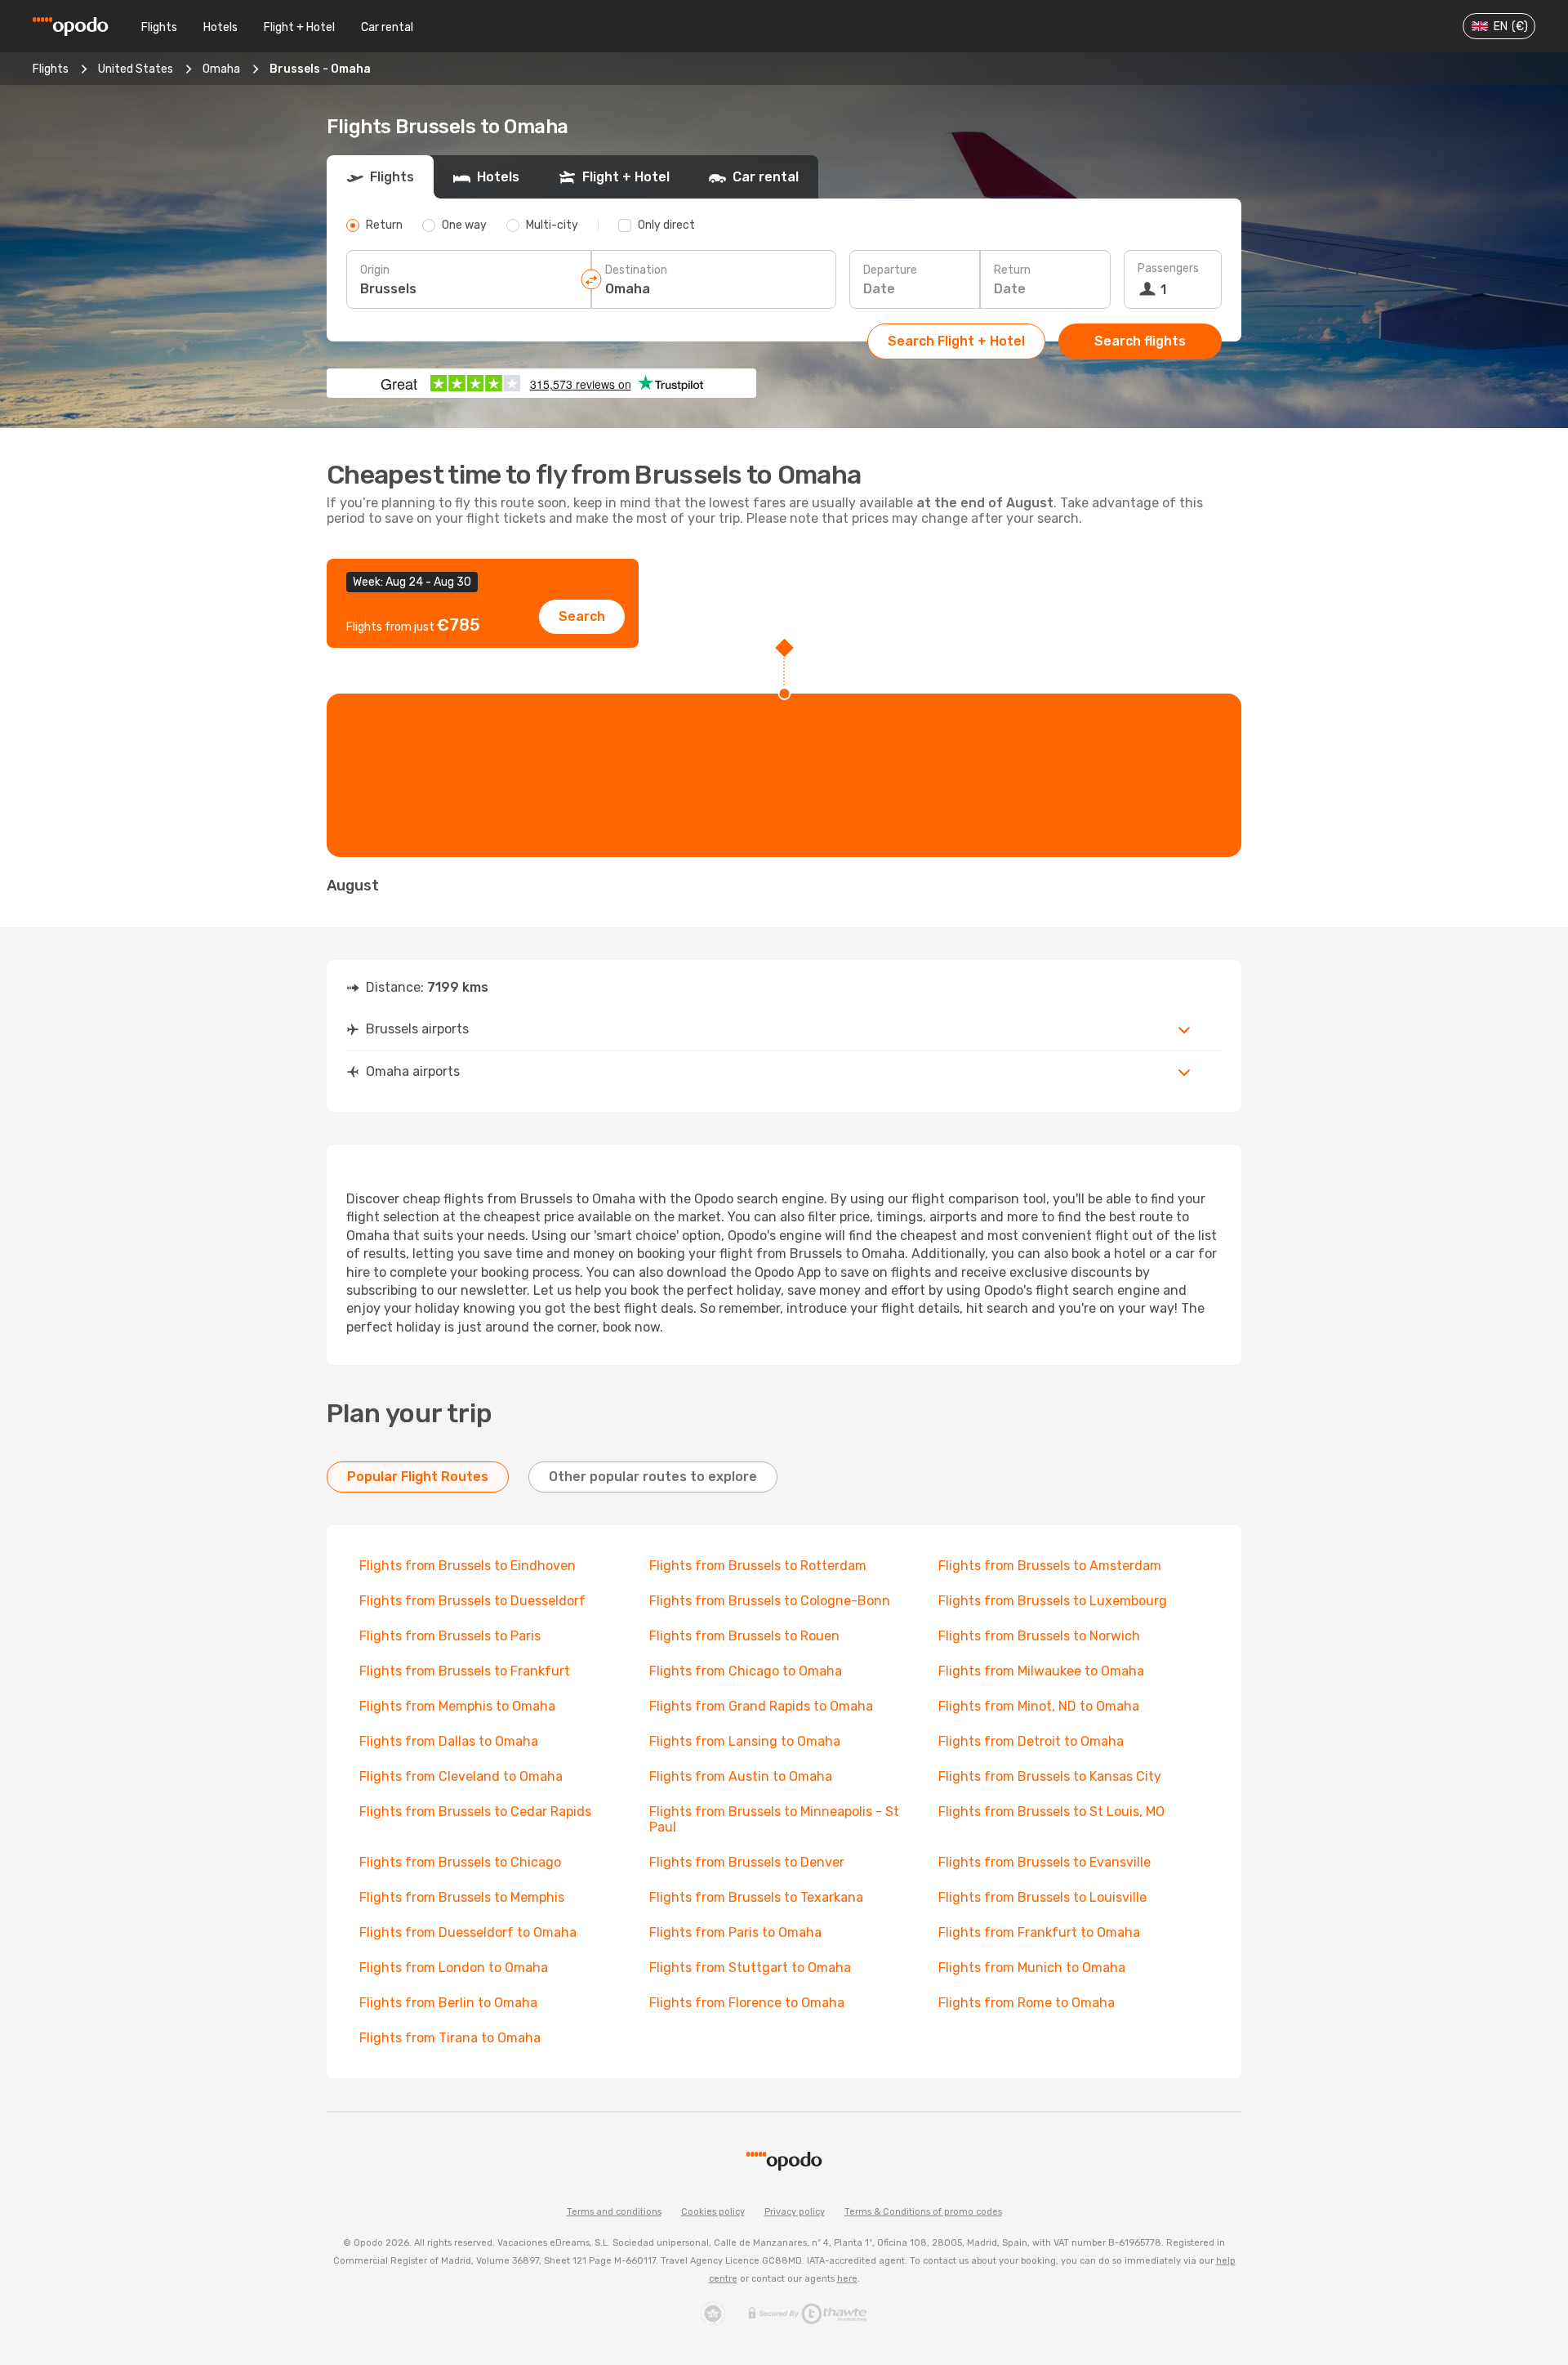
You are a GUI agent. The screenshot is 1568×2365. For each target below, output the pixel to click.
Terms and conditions (614, 2212)
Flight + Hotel (299, 27)
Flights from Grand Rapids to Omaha (761, 1706)
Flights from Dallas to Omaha (449, 1741)
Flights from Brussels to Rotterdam (758, 1566)
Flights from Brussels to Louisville (1042, 1897)
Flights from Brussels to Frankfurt (465, 1671)
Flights (159, 27)
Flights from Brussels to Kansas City (1050, 1776)
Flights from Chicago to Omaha (746, 1671)
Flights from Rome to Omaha (1027, 2003)
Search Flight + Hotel (956, 341)
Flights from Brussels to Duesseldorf (472, 1601)
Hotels (220, 27)
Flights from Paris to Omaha (735, 1932)
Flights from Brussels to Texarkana (756, 1897)
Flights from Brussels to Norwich (1039, 1636)
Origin (375, 270)
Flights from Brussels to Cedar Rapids (475, 1812)
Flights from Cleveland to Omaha (461, 1776)
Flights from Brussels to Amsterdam (1050, 1566)
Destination (636, 270)
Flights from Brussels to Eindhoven (468, 1566)
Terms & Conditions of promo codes (923, 2212)
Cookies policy (713, 2212)
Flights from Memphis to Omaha (457, 1706)
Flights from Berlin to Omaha (448, 2003)
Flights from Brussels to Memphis (462, 1897)
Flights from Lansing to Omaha (745, 1741)
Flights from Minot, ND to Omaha (1039, 1706)
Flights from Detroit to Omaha (1031, 1741)
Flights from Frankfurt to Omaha (1039, 1932)
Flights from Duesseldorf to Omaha (468, 1932)
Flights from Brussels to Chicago (460, 1862)
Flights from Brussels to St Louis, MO (1051, 1812)
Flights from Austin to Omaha (741, 1776)
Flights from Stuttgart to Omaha (750, 1968)
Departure (890, 270)
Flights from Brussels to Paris (450, 1636)
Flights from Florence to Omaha (747, 2003)
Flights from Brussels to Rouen (744, 1636)
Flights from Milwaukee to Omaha (1041, 1671)
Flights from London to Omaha (454, 1968)
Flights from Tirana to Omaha (450, 2038)
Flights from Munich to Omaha (1032, 1968)
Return (1012, 270)
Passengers (1168, 268)
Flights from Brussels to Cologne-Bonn (770, 1601)
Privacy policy (795, 2212)
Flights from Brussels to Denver (747, 1862)
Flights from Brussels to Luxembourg (1053, 1601)
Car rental (387, 27)
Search (582, 616)
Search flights (1140, 341)
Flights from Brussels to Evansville (1045, 1862)
